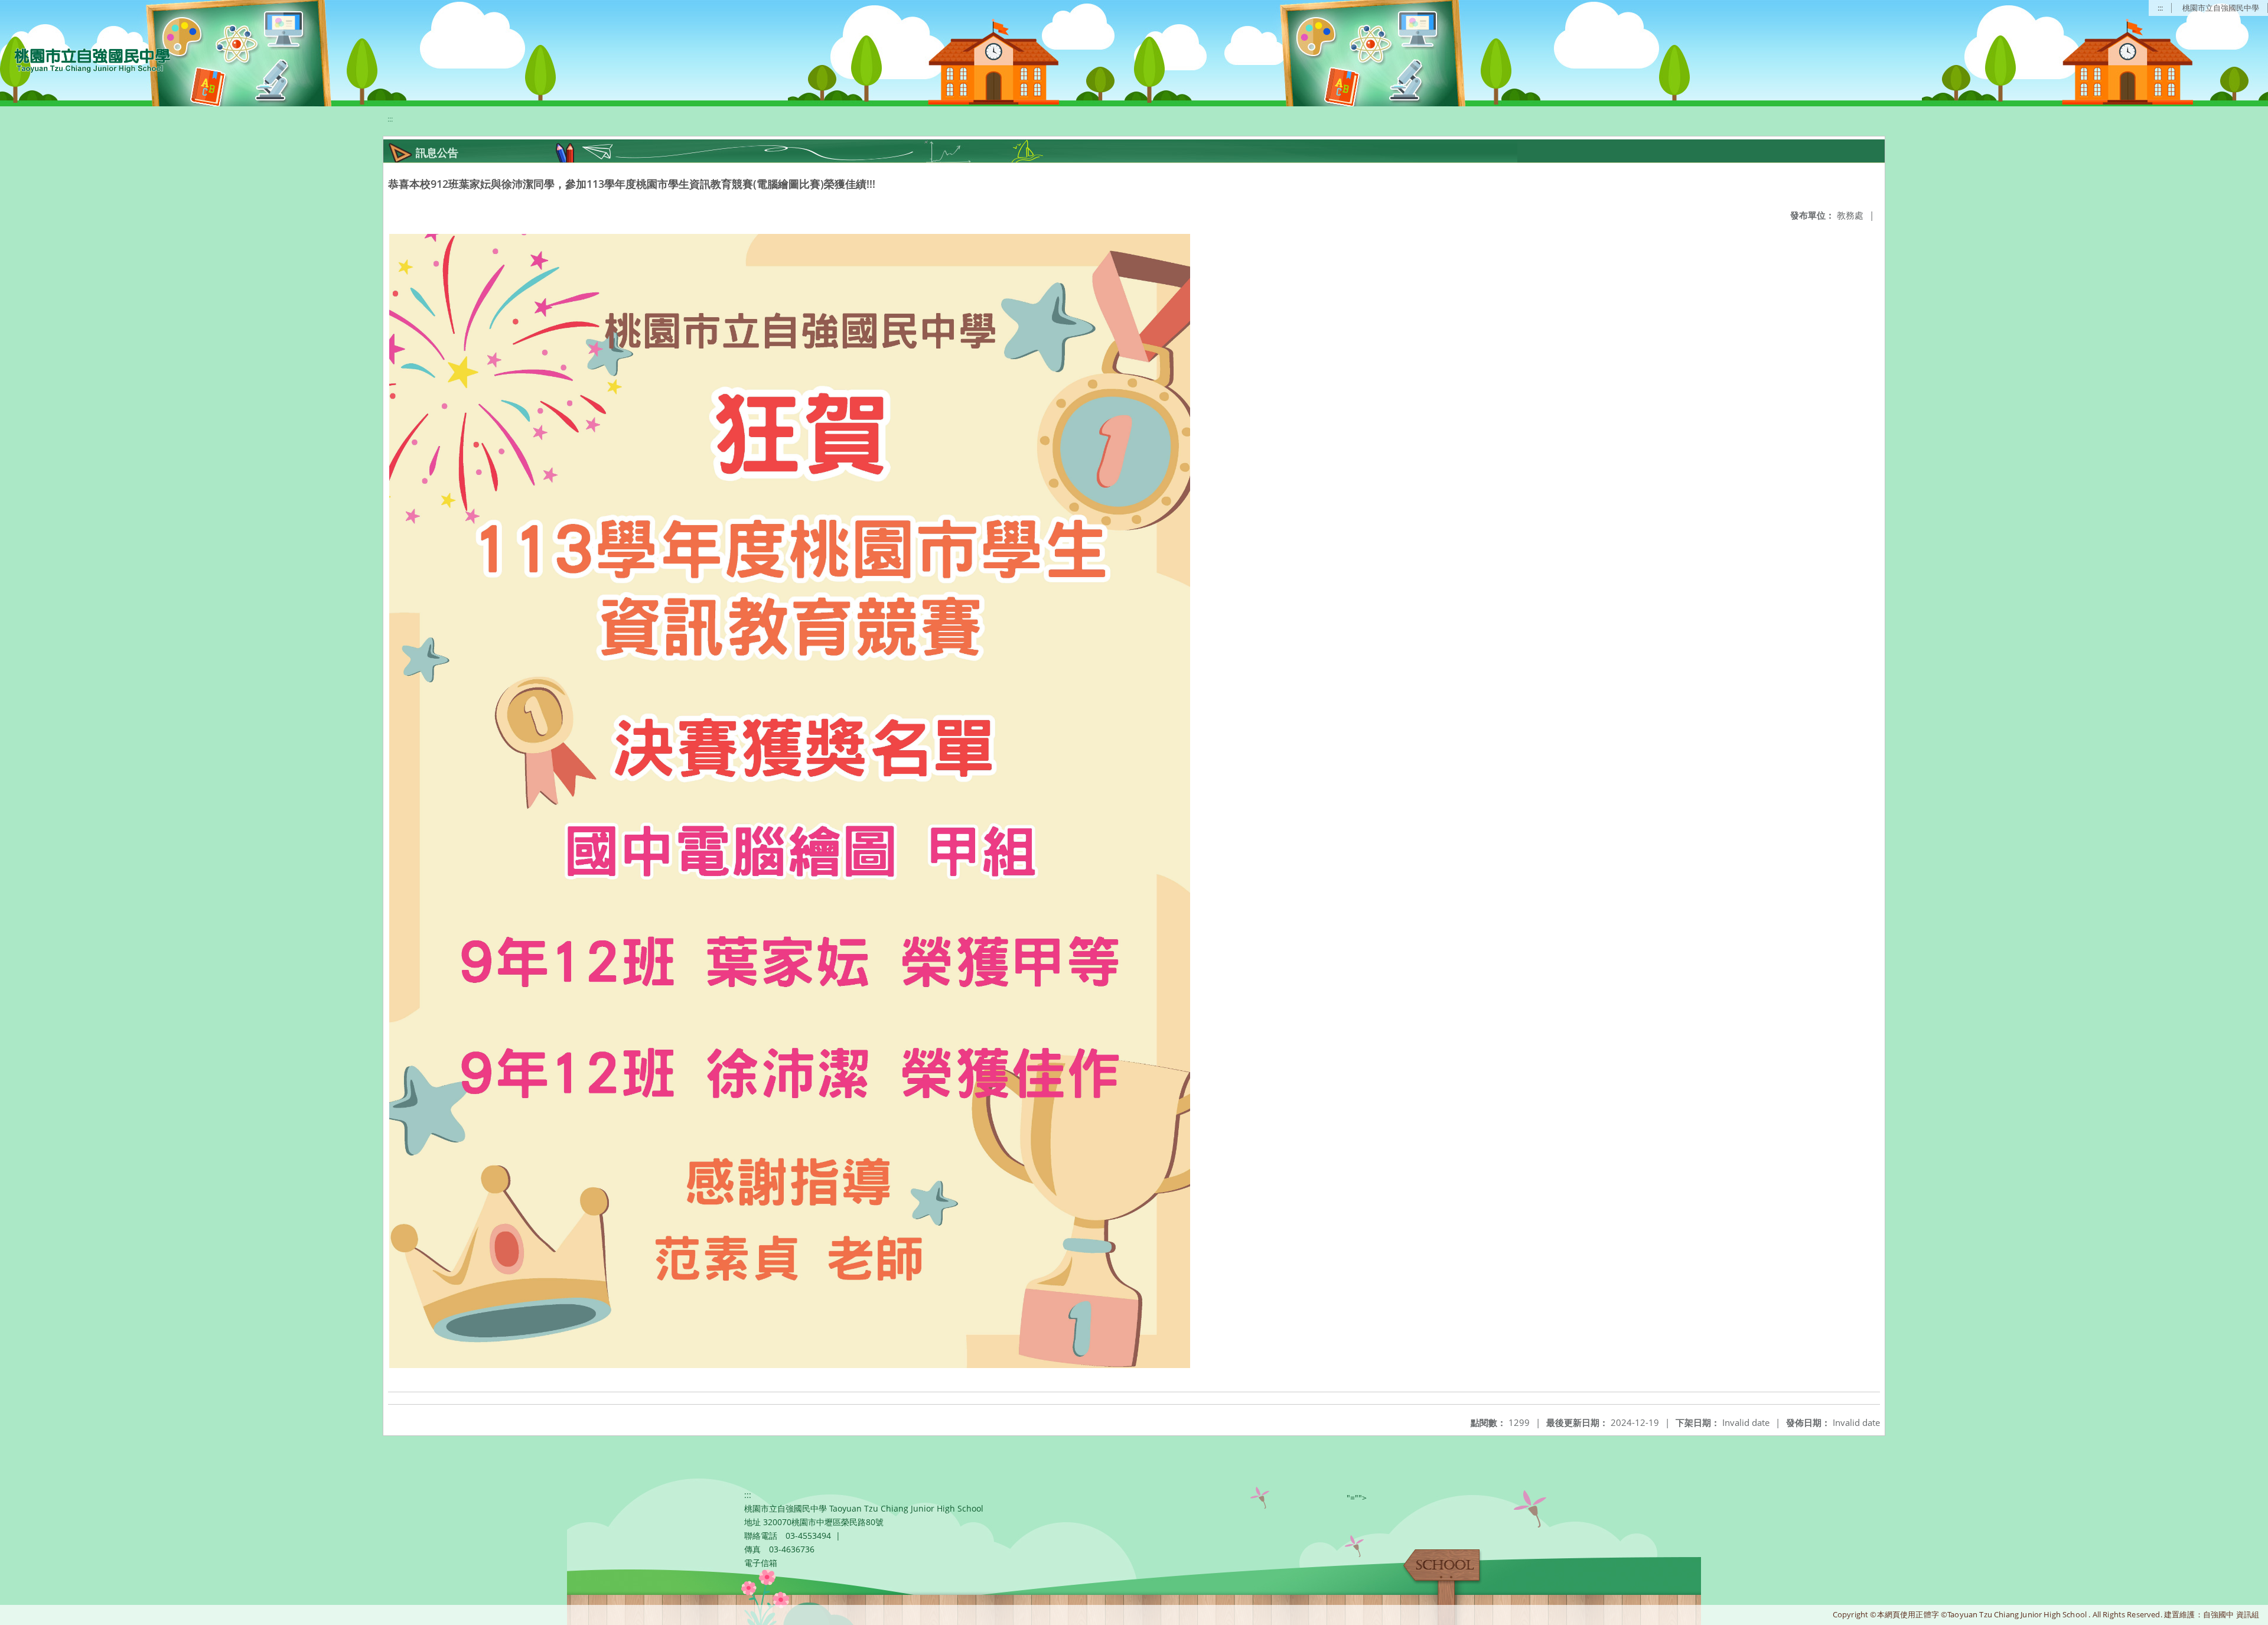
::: (2160, 8)
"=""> (1357, 1498)
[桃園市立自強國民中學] (87, 59)
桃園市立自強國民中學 (2221, 8)
